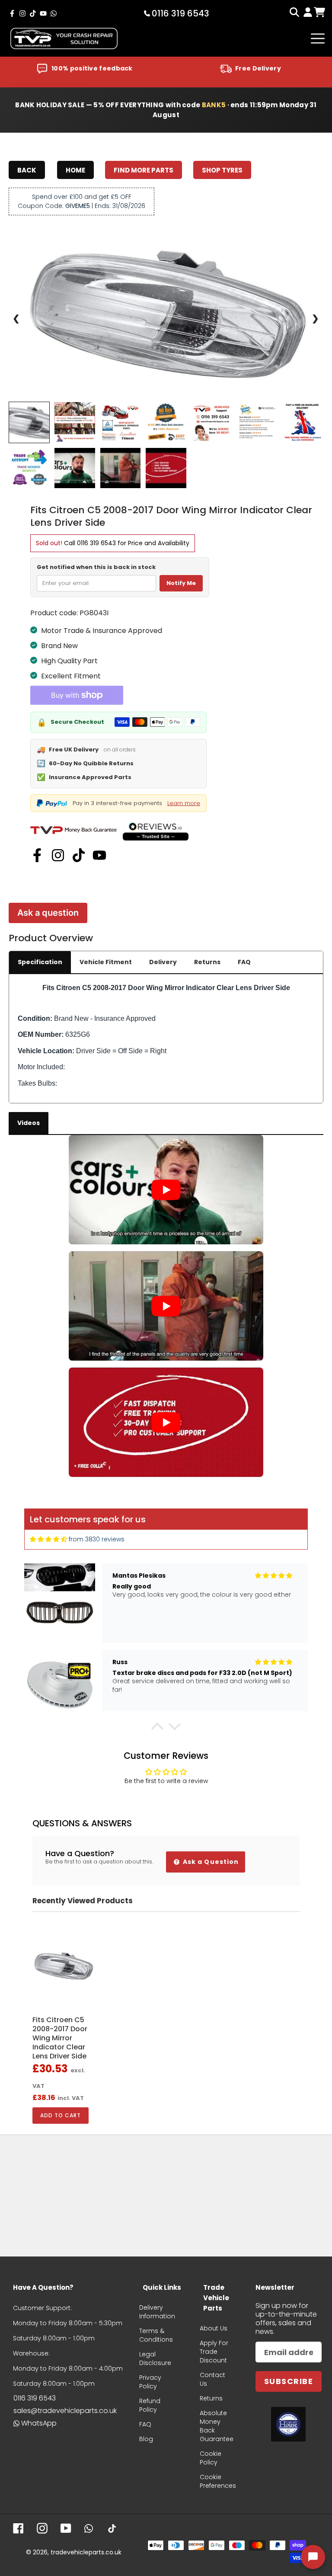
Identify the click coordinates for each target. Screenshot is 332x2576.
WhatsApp (39, 2423)
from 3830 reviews (97, 1539)
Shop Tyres (222, 170)
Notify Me (181, 583)
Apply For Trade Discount (214, 2352)
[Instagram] (58, 855)
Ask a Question (210, 1862)
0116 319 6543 (96, 543)
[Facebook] (37, 855)
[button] (157, 1729)
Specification (40, 962)
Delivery (163, 962)
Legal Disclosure (155, 2359)
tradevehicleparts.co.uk (86, 2552)
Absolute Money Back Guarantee (217, 2426)
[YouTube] (99, 855)
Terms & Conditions (156, 2335)
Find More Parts (144, 170)
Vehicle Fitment (106, 962)
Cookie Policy (211, 2458)
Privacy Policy (150, 2382)
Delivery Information (157, 2312)
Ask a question (48, 913)
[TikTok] (79, 855)
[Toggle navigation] (318, 38)
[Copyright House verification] (288, 2424)
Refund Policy (150, 2405)
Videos (29, 1123)
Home (75, 170)
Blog (146, 2439)
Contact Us (212, 2379)
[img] (48, 1539)
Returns (207, 962)
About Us (214, 2328)
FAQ (244, 962)
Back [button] (27, 170)
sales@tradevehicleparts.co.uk (65, 2411)
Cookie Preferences (218, 2481)
